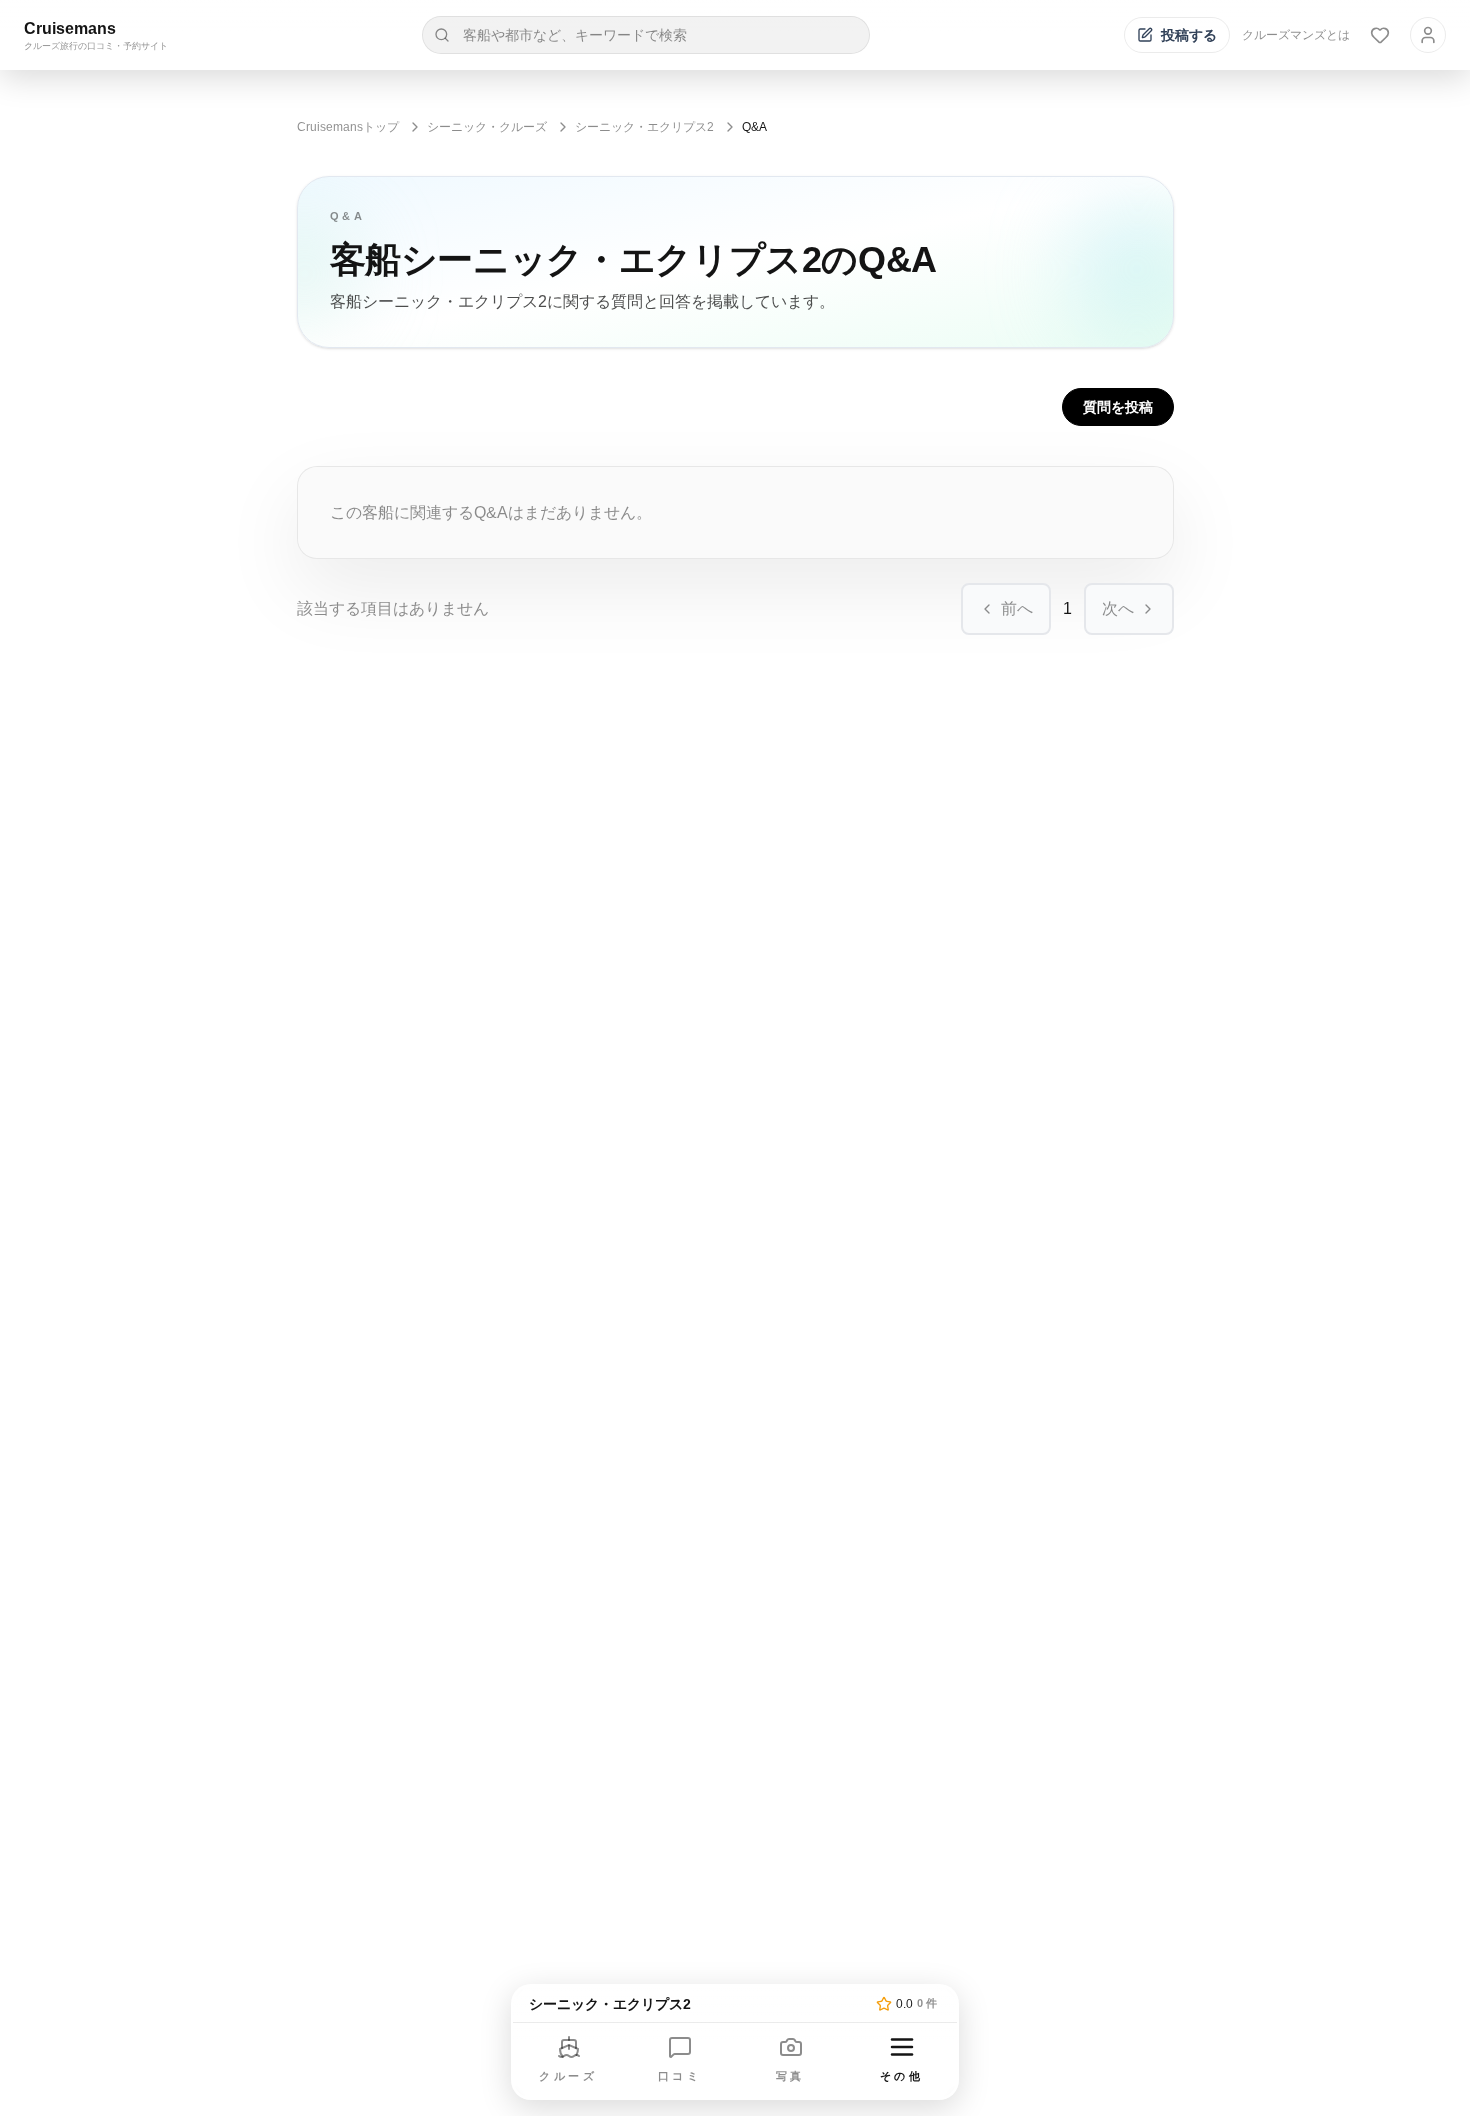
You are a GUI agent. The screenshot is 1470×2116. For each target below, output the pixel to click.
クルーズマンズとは (1296, 35)
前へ (1017, 608)
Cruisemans (70, 28)
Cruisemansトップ (348, 127)
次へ (1118, 608)
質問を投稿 (1118, 407)
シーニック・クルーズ (487, 127)
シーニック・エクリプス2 (644, 127)
